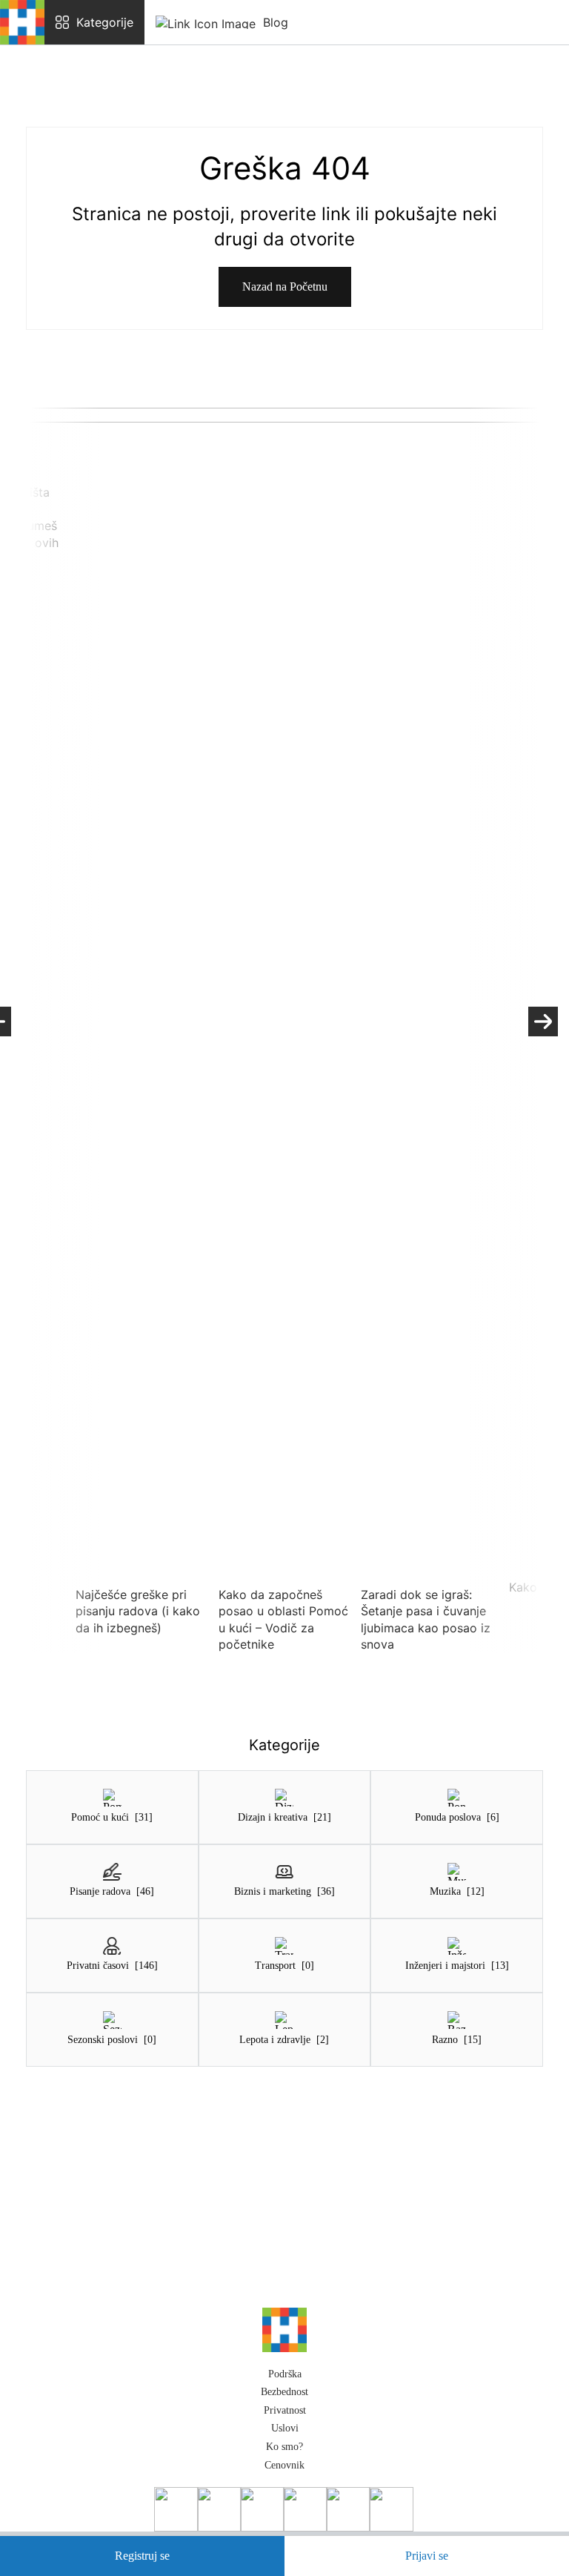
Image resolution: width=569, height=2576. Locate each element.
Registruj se (142, 2556)
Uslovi (285, 2428)
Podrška (285, 2374)
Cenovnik (284, 2465)
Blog (276, 22)
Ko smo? (284, 2447)
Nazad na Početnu (285, 287)
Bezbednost (284, 2392)
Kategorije (105, 22)
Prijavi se (427, 2556)
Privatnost (285, 2410)
